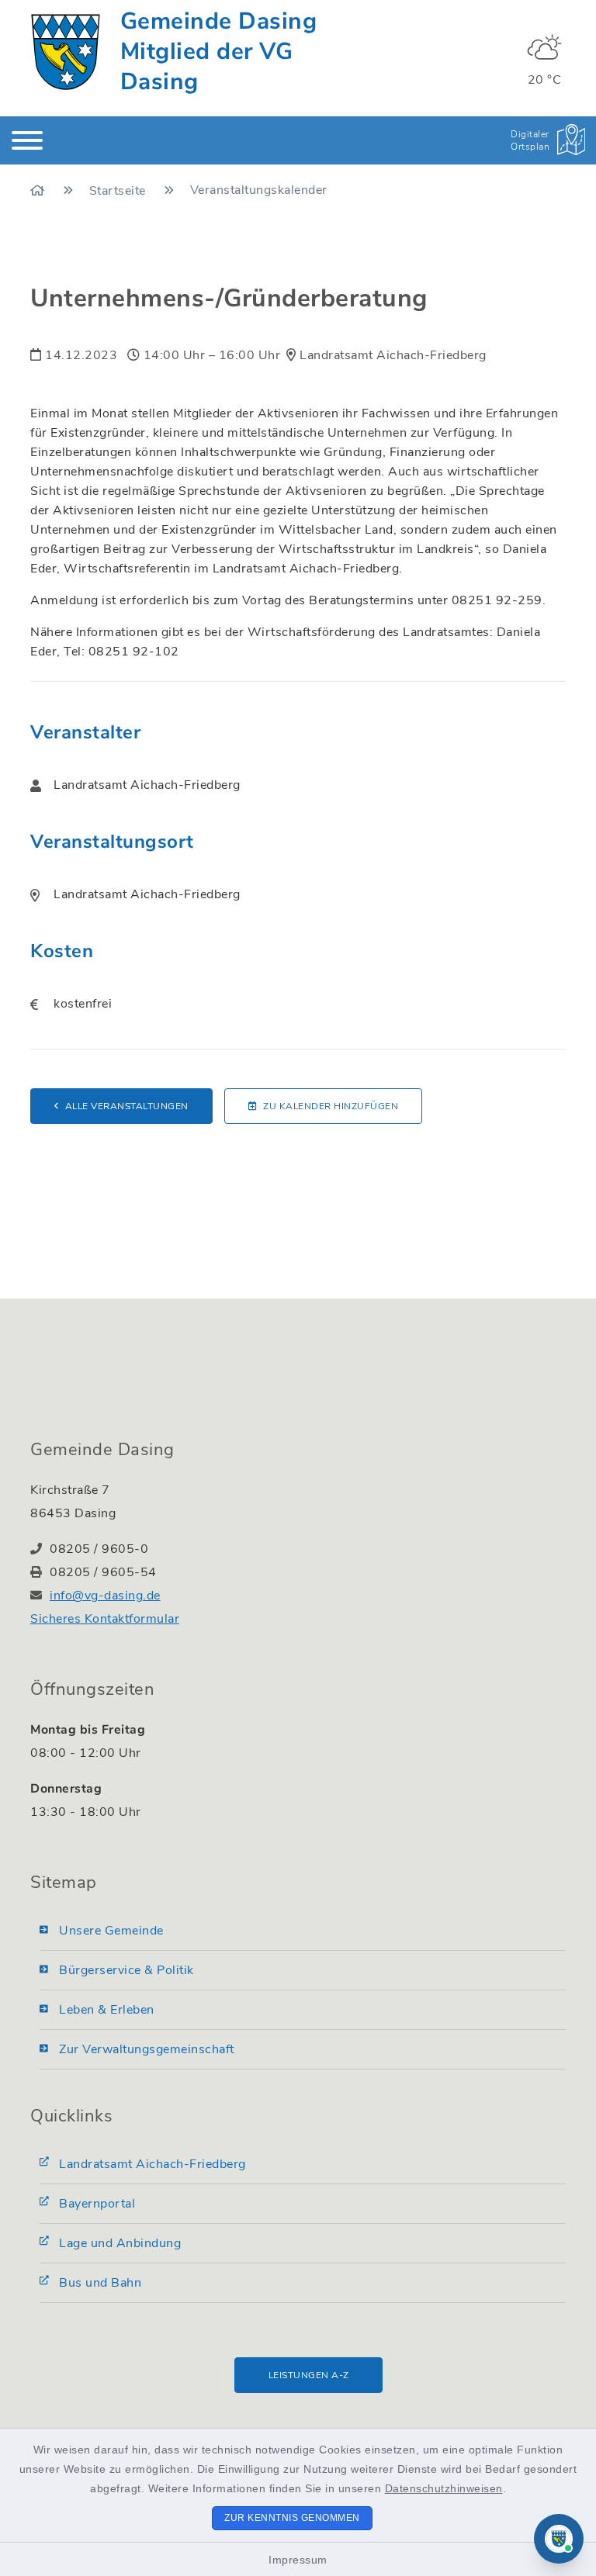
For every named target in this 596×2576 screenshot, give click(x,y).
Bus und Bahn (100, 2283)
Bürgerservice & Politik (126, 1970)
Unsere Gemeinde (111, 1931)
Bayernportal (97, 2204)
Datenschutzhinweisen (444, 2488)
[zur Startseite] (66, 52)
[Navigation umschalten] (27, 140)
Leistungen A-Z (309, 2375)
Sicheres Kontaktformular (105, 1619)
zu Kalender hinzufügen (331, 1106)
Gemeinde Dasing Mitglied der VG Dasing (219, 52)
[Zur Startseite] (39, 191)
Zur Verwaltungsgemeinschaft (147, 2049)
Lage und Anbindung (120, 2243)
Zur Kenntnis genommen (292, 2518)
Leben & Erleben (107, 2010)
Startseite (120, 191)
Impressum (298, 2560)
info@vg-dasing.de (105, 1596)
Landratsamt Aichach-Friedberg (152, 2164)
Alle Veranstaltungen (127, 1106)
